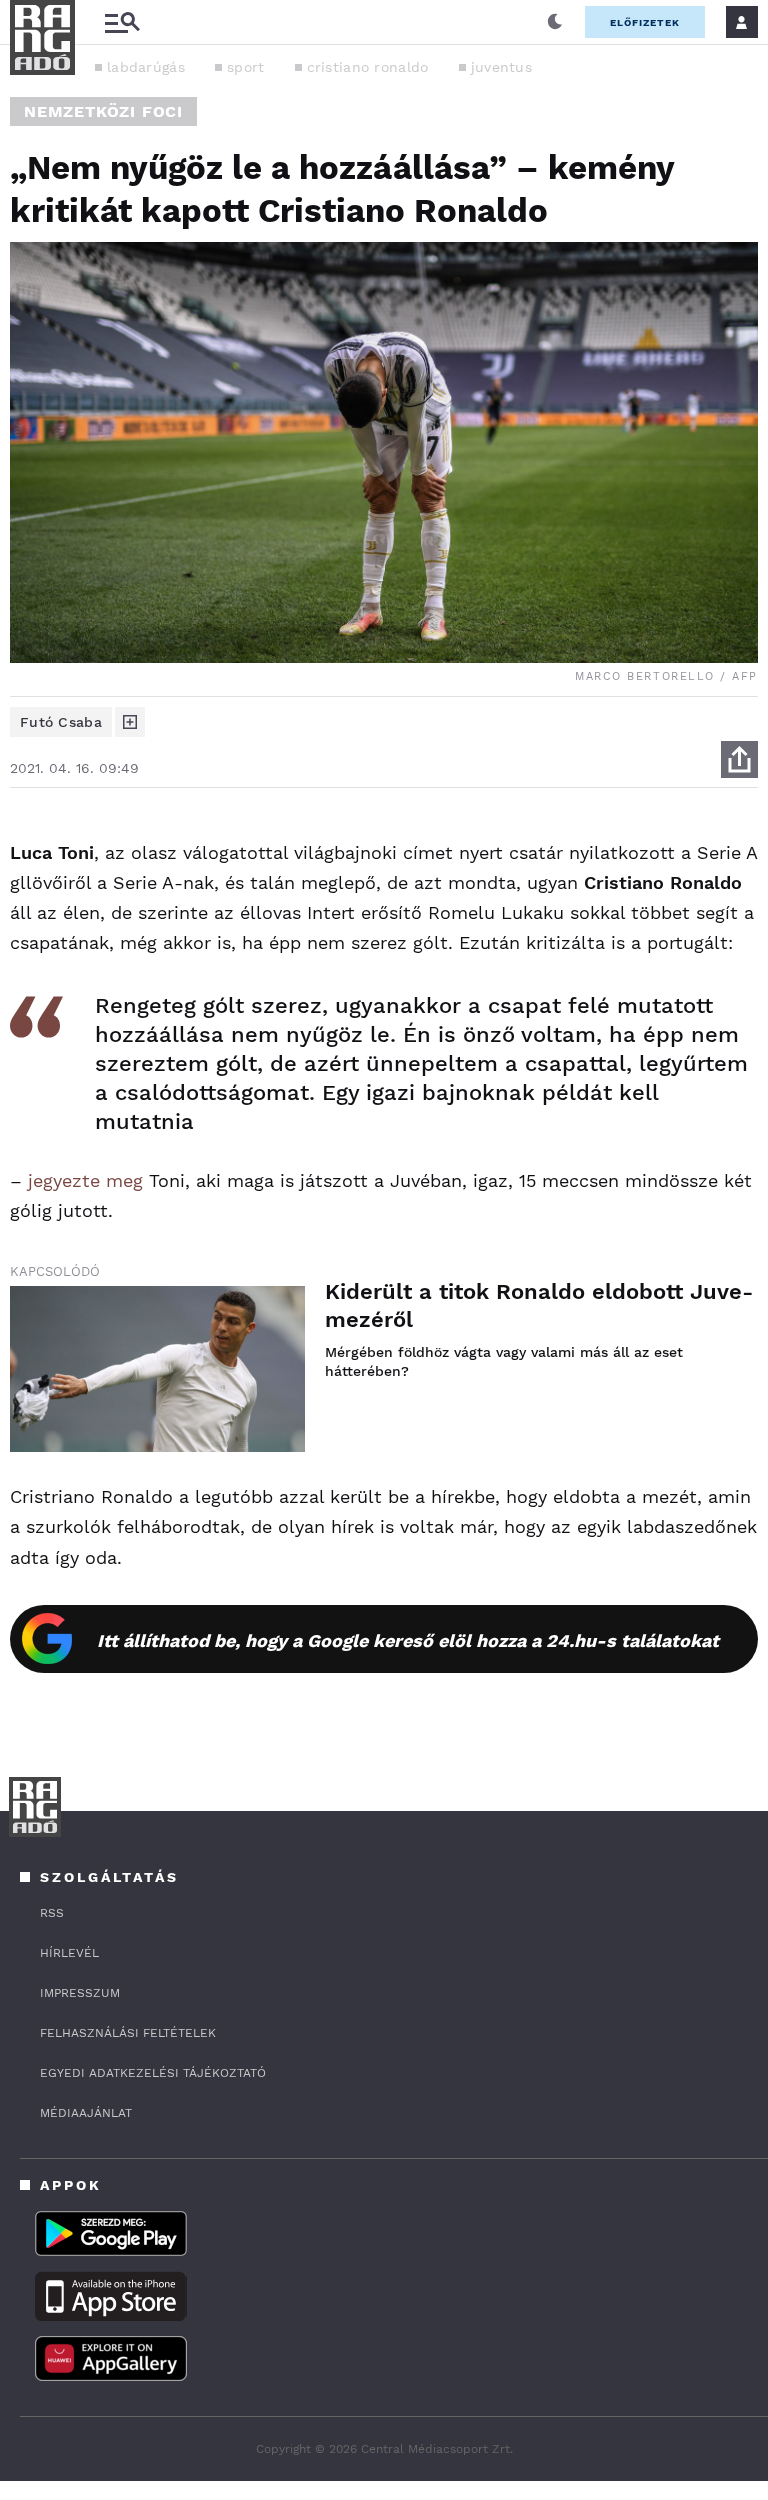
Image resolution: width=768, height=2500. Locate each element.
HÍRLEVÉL (69, 1953)
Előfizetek (645, 22)
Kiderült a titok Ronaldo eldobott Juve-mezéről (539, 1305)
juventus (501, 67)
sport (246, 67)
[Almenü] (122, 22)
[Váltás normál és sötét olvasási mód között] (555, 22)
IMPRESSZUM (80, 1993)
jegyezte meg (85, 1180)
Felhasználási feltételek (128, 2033)
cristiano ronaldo (368, 67)
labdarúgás (146, 67)
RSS (52, 1913)
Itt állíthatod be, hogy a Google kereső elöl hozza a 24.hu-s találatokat (408, 1640)
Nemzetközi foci (103, 111)
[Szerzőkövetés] (130, 722)
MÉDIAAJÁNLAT (86, 2113)
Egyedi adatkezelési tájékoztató (153, 2073)
